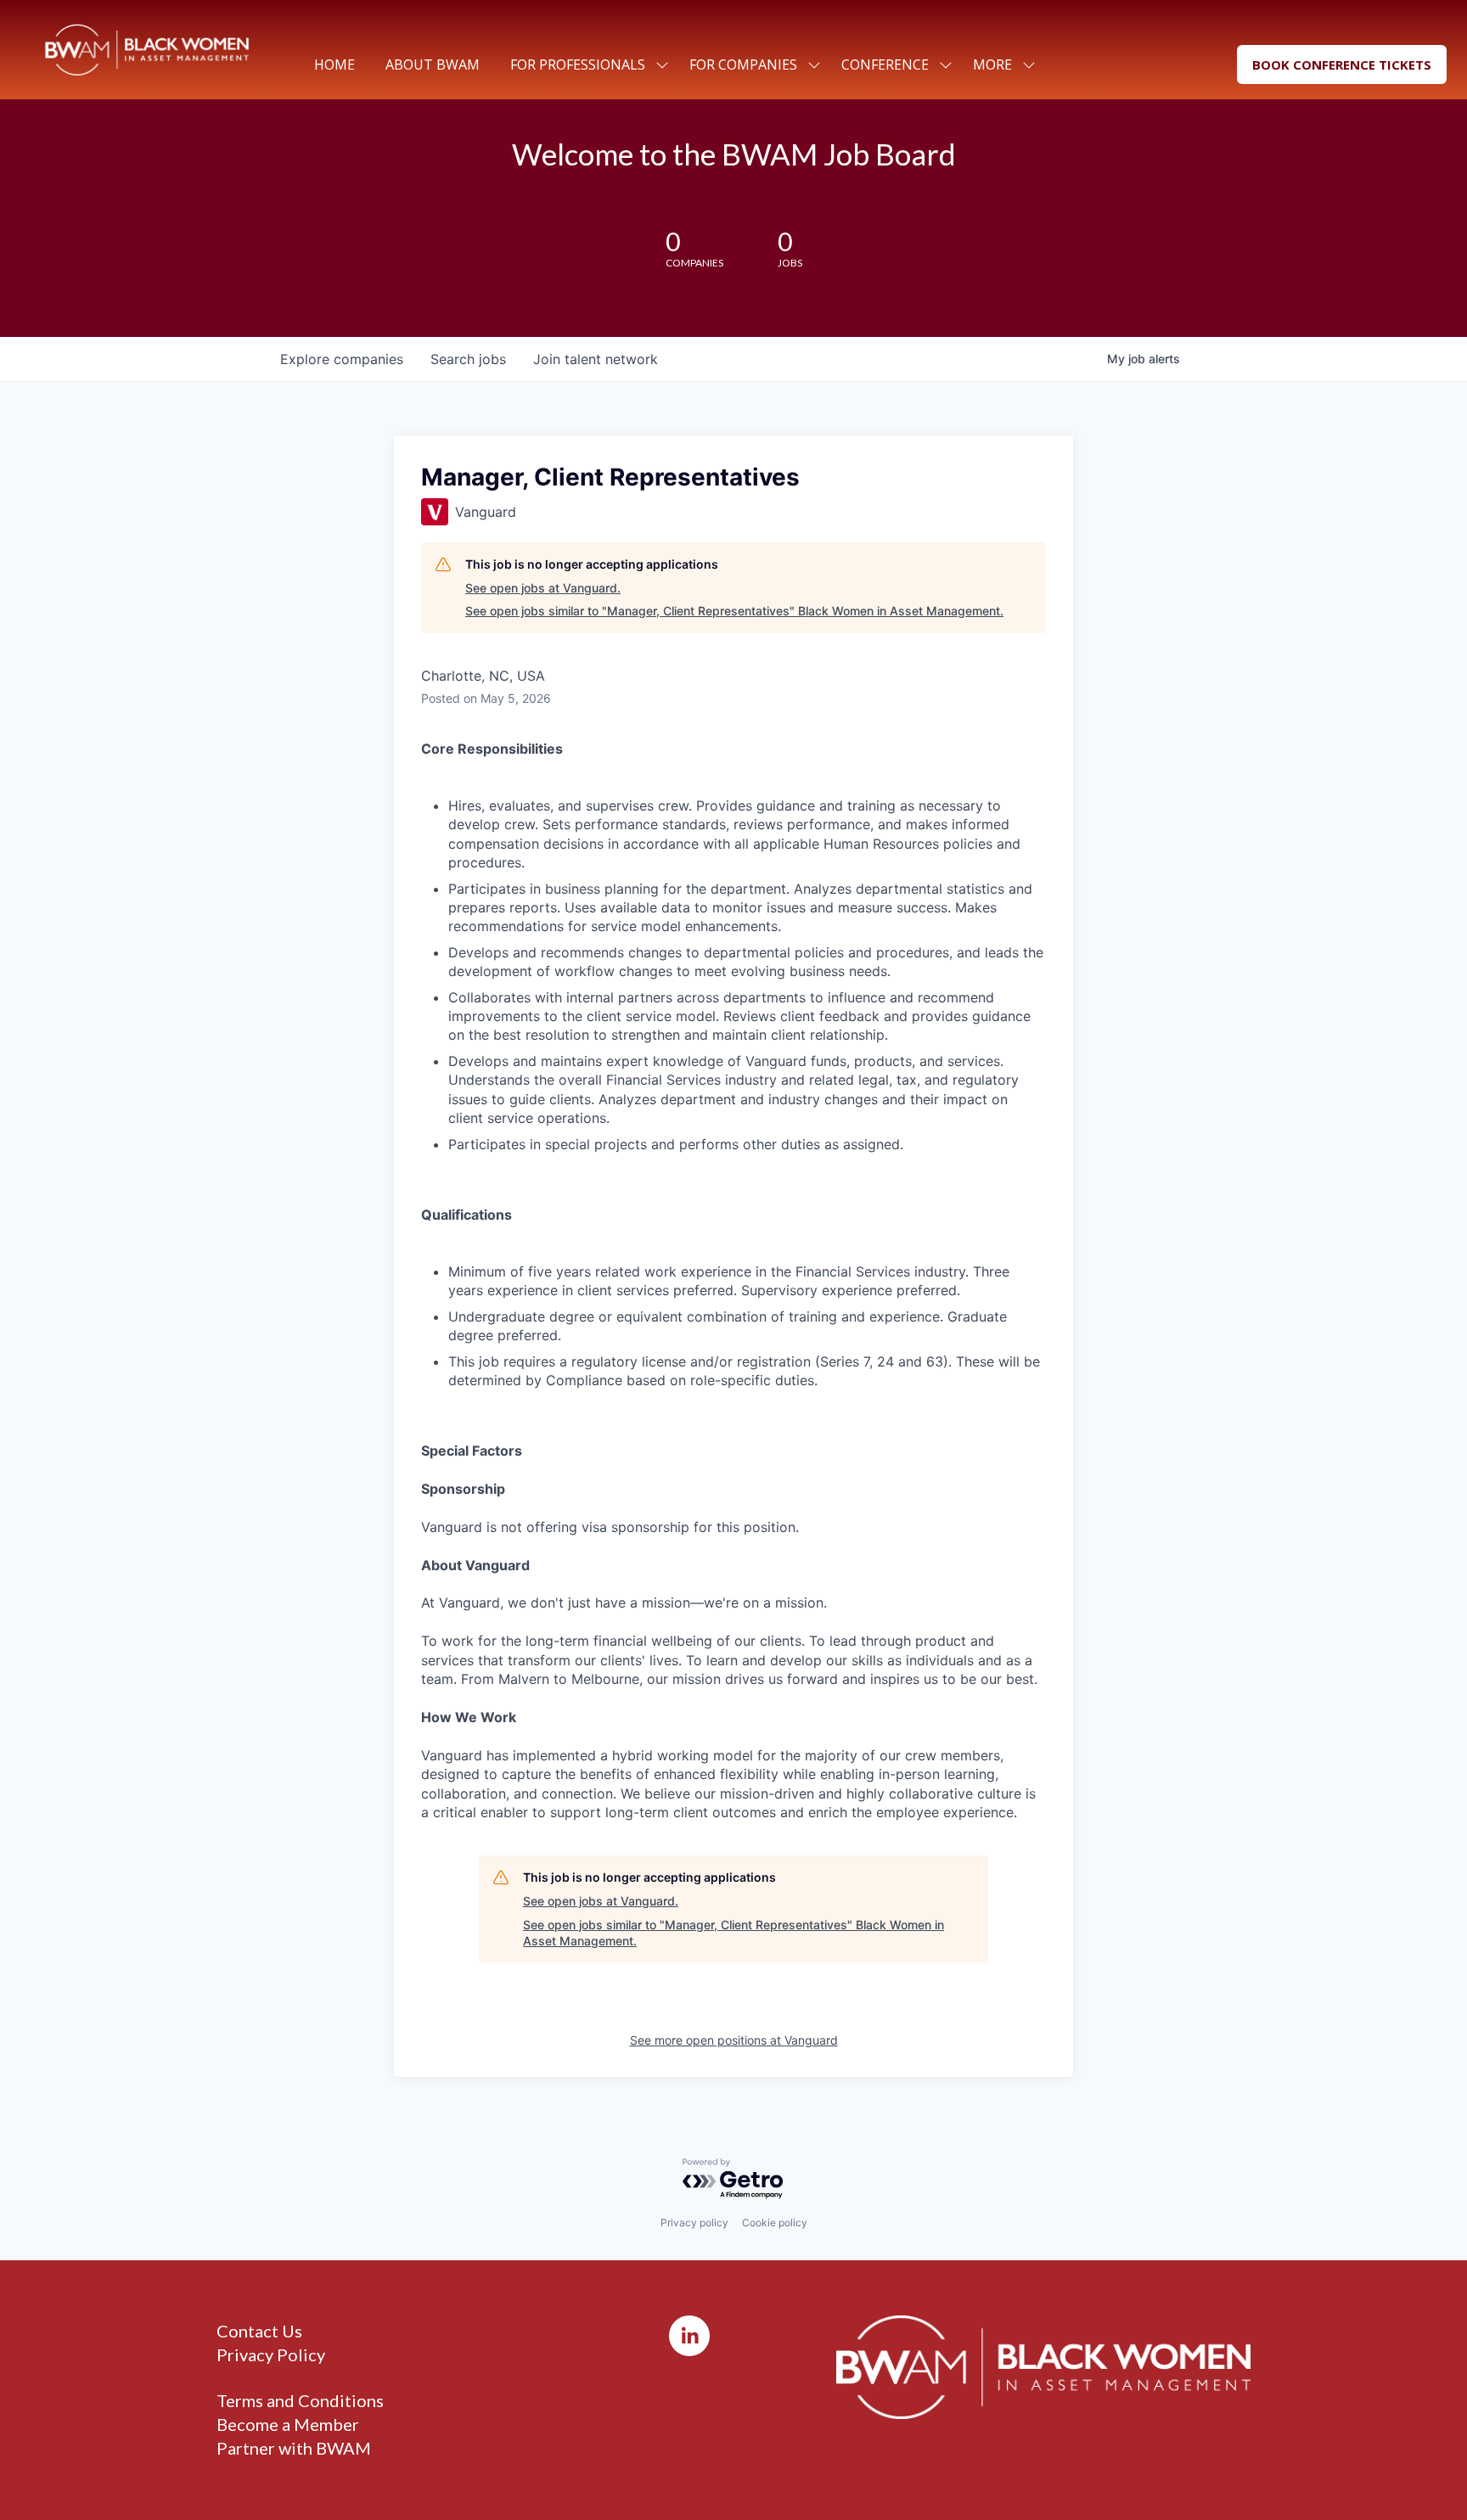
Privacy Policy (271, 2354)
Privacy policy (694, 2223)
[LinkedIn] (689, 2336)
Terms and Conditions (300, 2400)
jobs (468, 359)
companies (342, 359)
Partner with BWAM (294, 2448)
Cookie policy (775, 2223)
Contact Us (259, 2331)
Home (334, 65)
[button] (1342, 65)
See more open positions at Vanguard (734, 2040)
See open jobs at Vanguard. (543, 588)
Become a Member (288, 2424)
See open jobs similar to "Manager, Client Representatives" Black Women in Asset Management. (734, 611)
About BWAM (433, 65)
